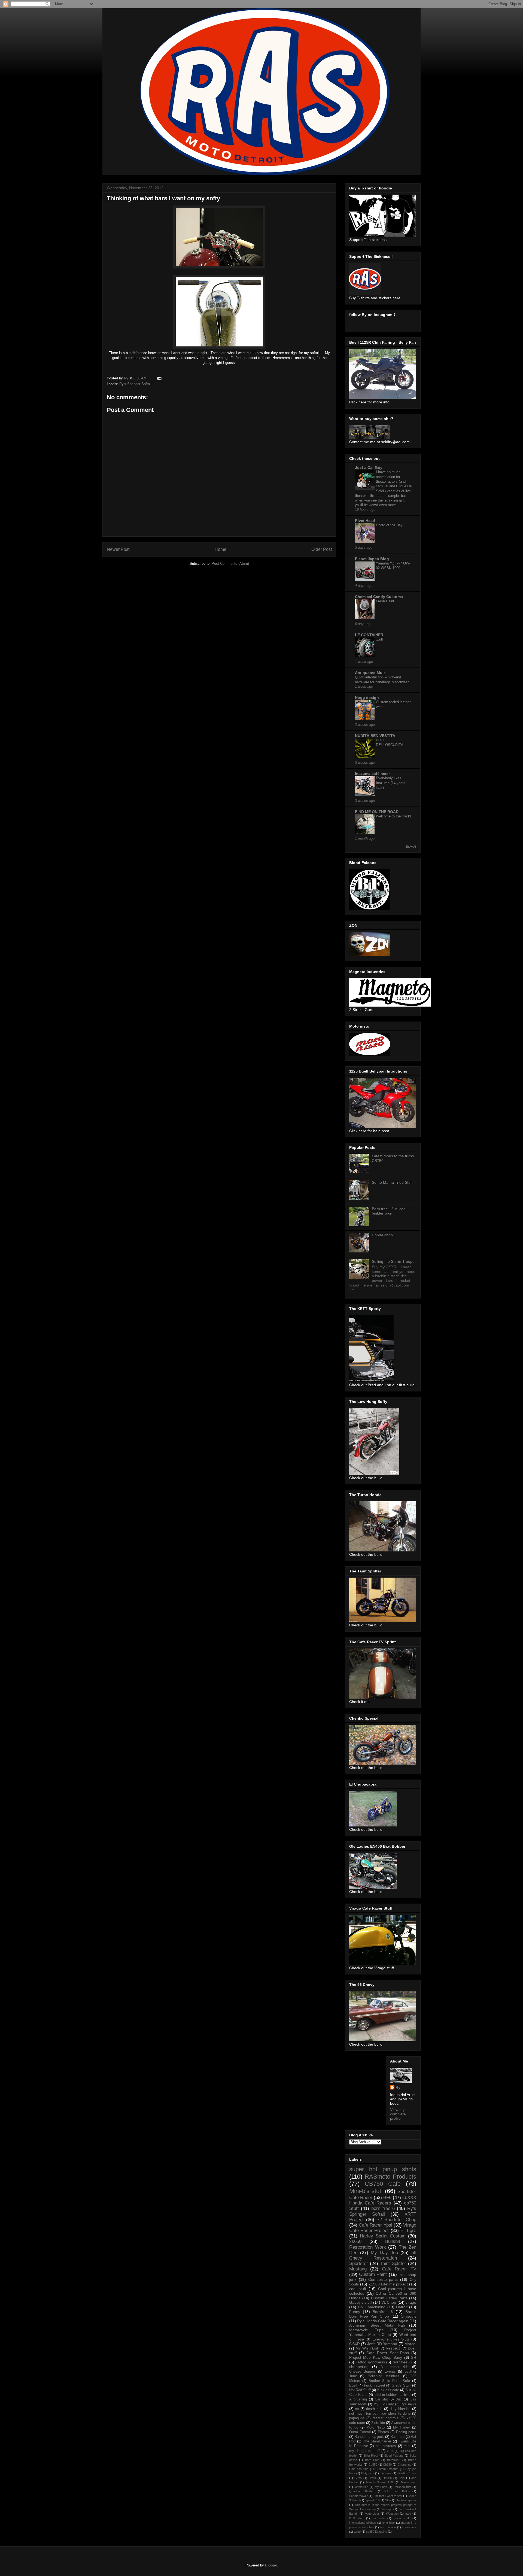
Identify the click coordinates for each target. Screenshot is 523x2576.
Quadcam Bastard (362, 2491)
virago (411, 2302)
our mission (388, 2527)
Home (221, 549)
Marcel (410, 2344)
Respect (393, 2348)
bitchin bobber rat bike (393, 2395)
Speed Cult (373, 2500)
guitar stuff (402, 2518)
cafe (408, 2514)
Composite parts (383, 2279)
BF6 (387, 2198)
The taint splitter (406, 2500)
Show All (411, 847)
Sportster (359, 2264)
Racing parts (406, 2432)
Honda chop (382, 1235)
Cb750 (387, 2465)
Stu (387, 2500)
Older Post (322, 549)
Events (390, 2372)
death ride (374, 2409)
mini (407, 2446)
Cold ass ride (359, 2469)
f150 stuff (356, 2518)
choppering (359, 2367)
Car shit (381, 2399)
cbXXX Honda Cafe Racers (383, 2200)
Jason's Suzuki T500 (380, 2482)
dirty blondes (400, 2409)
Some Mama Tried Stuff (392, 1182)
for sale (378, 2518)
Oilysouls (408, 2316)
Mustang (358, 2269)
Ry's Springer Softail (135, 384)
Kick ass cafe (388, 2390)
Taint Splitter (393, 2264)
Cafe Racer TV (399, 2269)
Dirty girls (368, 2473)
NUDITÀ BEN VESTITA (375, 736)
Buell (353, 2385)
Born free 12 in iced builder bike (389, 1211)
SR (414, 2357)
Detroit (402, 2307)
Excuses (386, 2473)
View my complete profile (398, 2114)
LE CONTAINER (369, 635)
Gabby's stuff (361, 2302)
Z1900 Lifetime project (388, 2284)
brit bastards (386, 2446)
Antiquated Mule (370, 673)
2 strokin (378, 2423)
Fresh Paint (385, 601)
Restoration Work (368, 2247)
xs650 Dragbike (377, 2532)
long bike (389, 2523)
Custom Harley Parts (389, 2298)
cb (357, 2409)
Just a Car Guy (369, 467)
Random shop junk (369, 2437)
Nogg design (367, 697)
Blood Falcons (394, 2456)
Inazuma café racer (372, 774)
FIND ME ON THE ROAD (377, 812)
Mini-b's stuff (366, 2191)
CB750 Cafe (383, 2184)
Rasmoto (397, 2437)
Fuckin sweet (375, 2385)
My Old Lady (384, 2404)
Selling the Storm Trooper (394, 1261)
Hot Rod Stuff (360, 2390)
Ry (398, 2087)
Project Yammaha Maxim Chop (383, 2332)
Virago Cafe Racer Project (383, 2228)
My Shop (381, 2487)
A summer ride (394, 2367)
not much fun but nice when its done (380, 2414)
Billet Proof (371, 2456)
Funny (355, 2312)
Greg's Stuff (401, 2385)
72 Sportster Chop (397, 2220)
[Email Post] (159, 378)
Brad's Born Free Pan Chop (383, 2314)
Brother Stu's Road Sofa (389, 2381)
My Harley (402, 2427)
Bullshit (393, 2241)
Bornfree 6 (383, 2312)
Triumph (387, 2509)
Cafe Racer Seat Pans (388, 2353)
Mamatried (361, 2487)
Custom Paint (373, 2274)
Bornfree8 (394, 2460)
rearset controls (385, 2418)
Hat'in (372, 2478)
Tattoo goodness (370, 2362)
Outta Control (360, 2432)
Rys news (408, 2404)
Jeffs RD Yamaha (382, 2344)
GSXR (355, 2344)
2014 (390, 2451)
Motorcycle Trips (366, 2330)
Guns (358, 2478)
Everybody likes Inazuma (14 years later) (391, 783)
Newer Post (118, 549)
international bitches (363, 2523)
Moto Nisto (375, 2427)
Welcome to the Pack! (393, 816)
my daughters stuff (364, 2451)
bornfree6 (401, 2362)
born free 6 (383, 2208)
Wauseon (392, 2514)
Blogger (271, 2565)
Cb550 (373, 2465)
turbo (357, 2532)
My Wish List (367, 2348)
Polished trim (402, 2487)
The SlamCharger (377, 2441)
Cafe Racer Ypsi (375, 2225)
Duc (399, 2399)
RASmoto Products (390, 2177)
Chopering (405, 2465)
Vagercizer (372, 2514)
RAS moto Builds (397, 2491)
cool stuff (358, 2289)
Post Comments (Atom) (230, 564)
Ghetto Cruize (407, 2473)
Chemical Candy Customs (379, 597)
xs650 (355, 2241)
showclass (409, 2527)
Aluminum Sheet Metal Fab (377, 2325)
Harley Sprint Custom (383, 2236)
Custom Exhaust (387, 2469)
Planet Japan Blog (372, 559)
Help (402, 2478)
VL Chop (389, 2302)
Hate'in (387, 2478)
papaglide (357, 2418)
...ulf (379, 639)
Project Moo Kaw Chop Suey (376, 2357)
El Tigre (408, 2231)
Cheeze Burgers (363, 2372)
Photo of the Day (389, 525)
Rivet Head (365, 521)
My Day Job (384, 2253)
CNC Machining (372, 2307)
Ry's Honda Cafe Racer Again (383, 2321)
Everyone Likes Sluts (391, 2339)
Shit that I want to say (388, 2496)
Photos (383, 2432)
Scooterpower (358, 2496)
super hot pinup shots (383, 2169)
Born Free (372, 2460)
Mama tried (409, 2482)
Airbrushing (358, 2399)
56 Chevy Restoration (383, 2255)
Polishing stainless (384, 2376)
